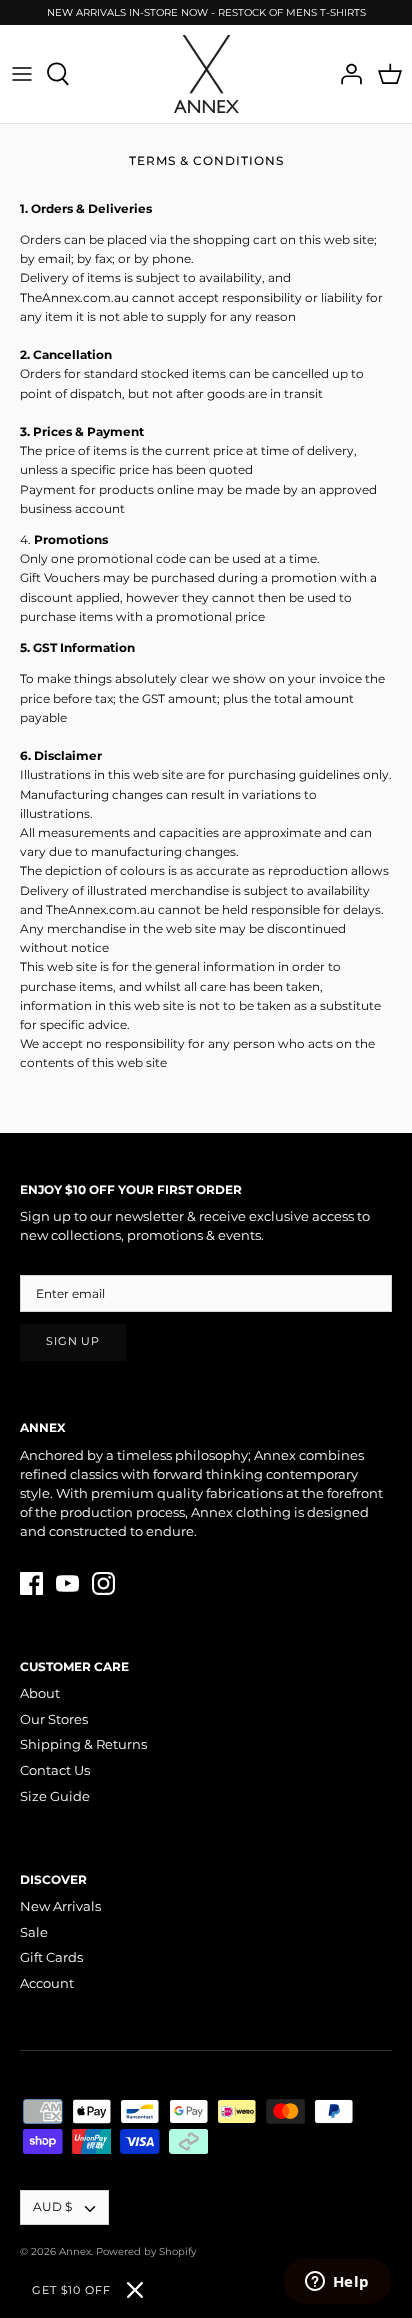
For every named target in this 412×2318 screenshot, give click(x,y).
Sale (34, 1932)
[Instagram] (103, 1583)
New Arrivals (60, 1906)
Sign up (73, 1341)
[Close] (135, 2290)
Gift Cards (51, 1957)
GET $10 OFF (71, 2290)
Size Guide (55, 1796)
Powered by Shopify (146, 2251)
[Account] (346, 74)
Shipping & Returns (83, 1744)
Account (47, 1983)
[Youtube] (67, 1583)
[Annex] (206, 74)
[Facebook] (31, 1583)
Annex (75, 2251)
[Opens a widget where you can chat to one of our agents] (337, 2283)
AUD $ (52, 2206)
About (40, 1693)
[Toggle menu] (22, 74)
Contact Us (55, 1770)
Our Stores (54, 1719)
